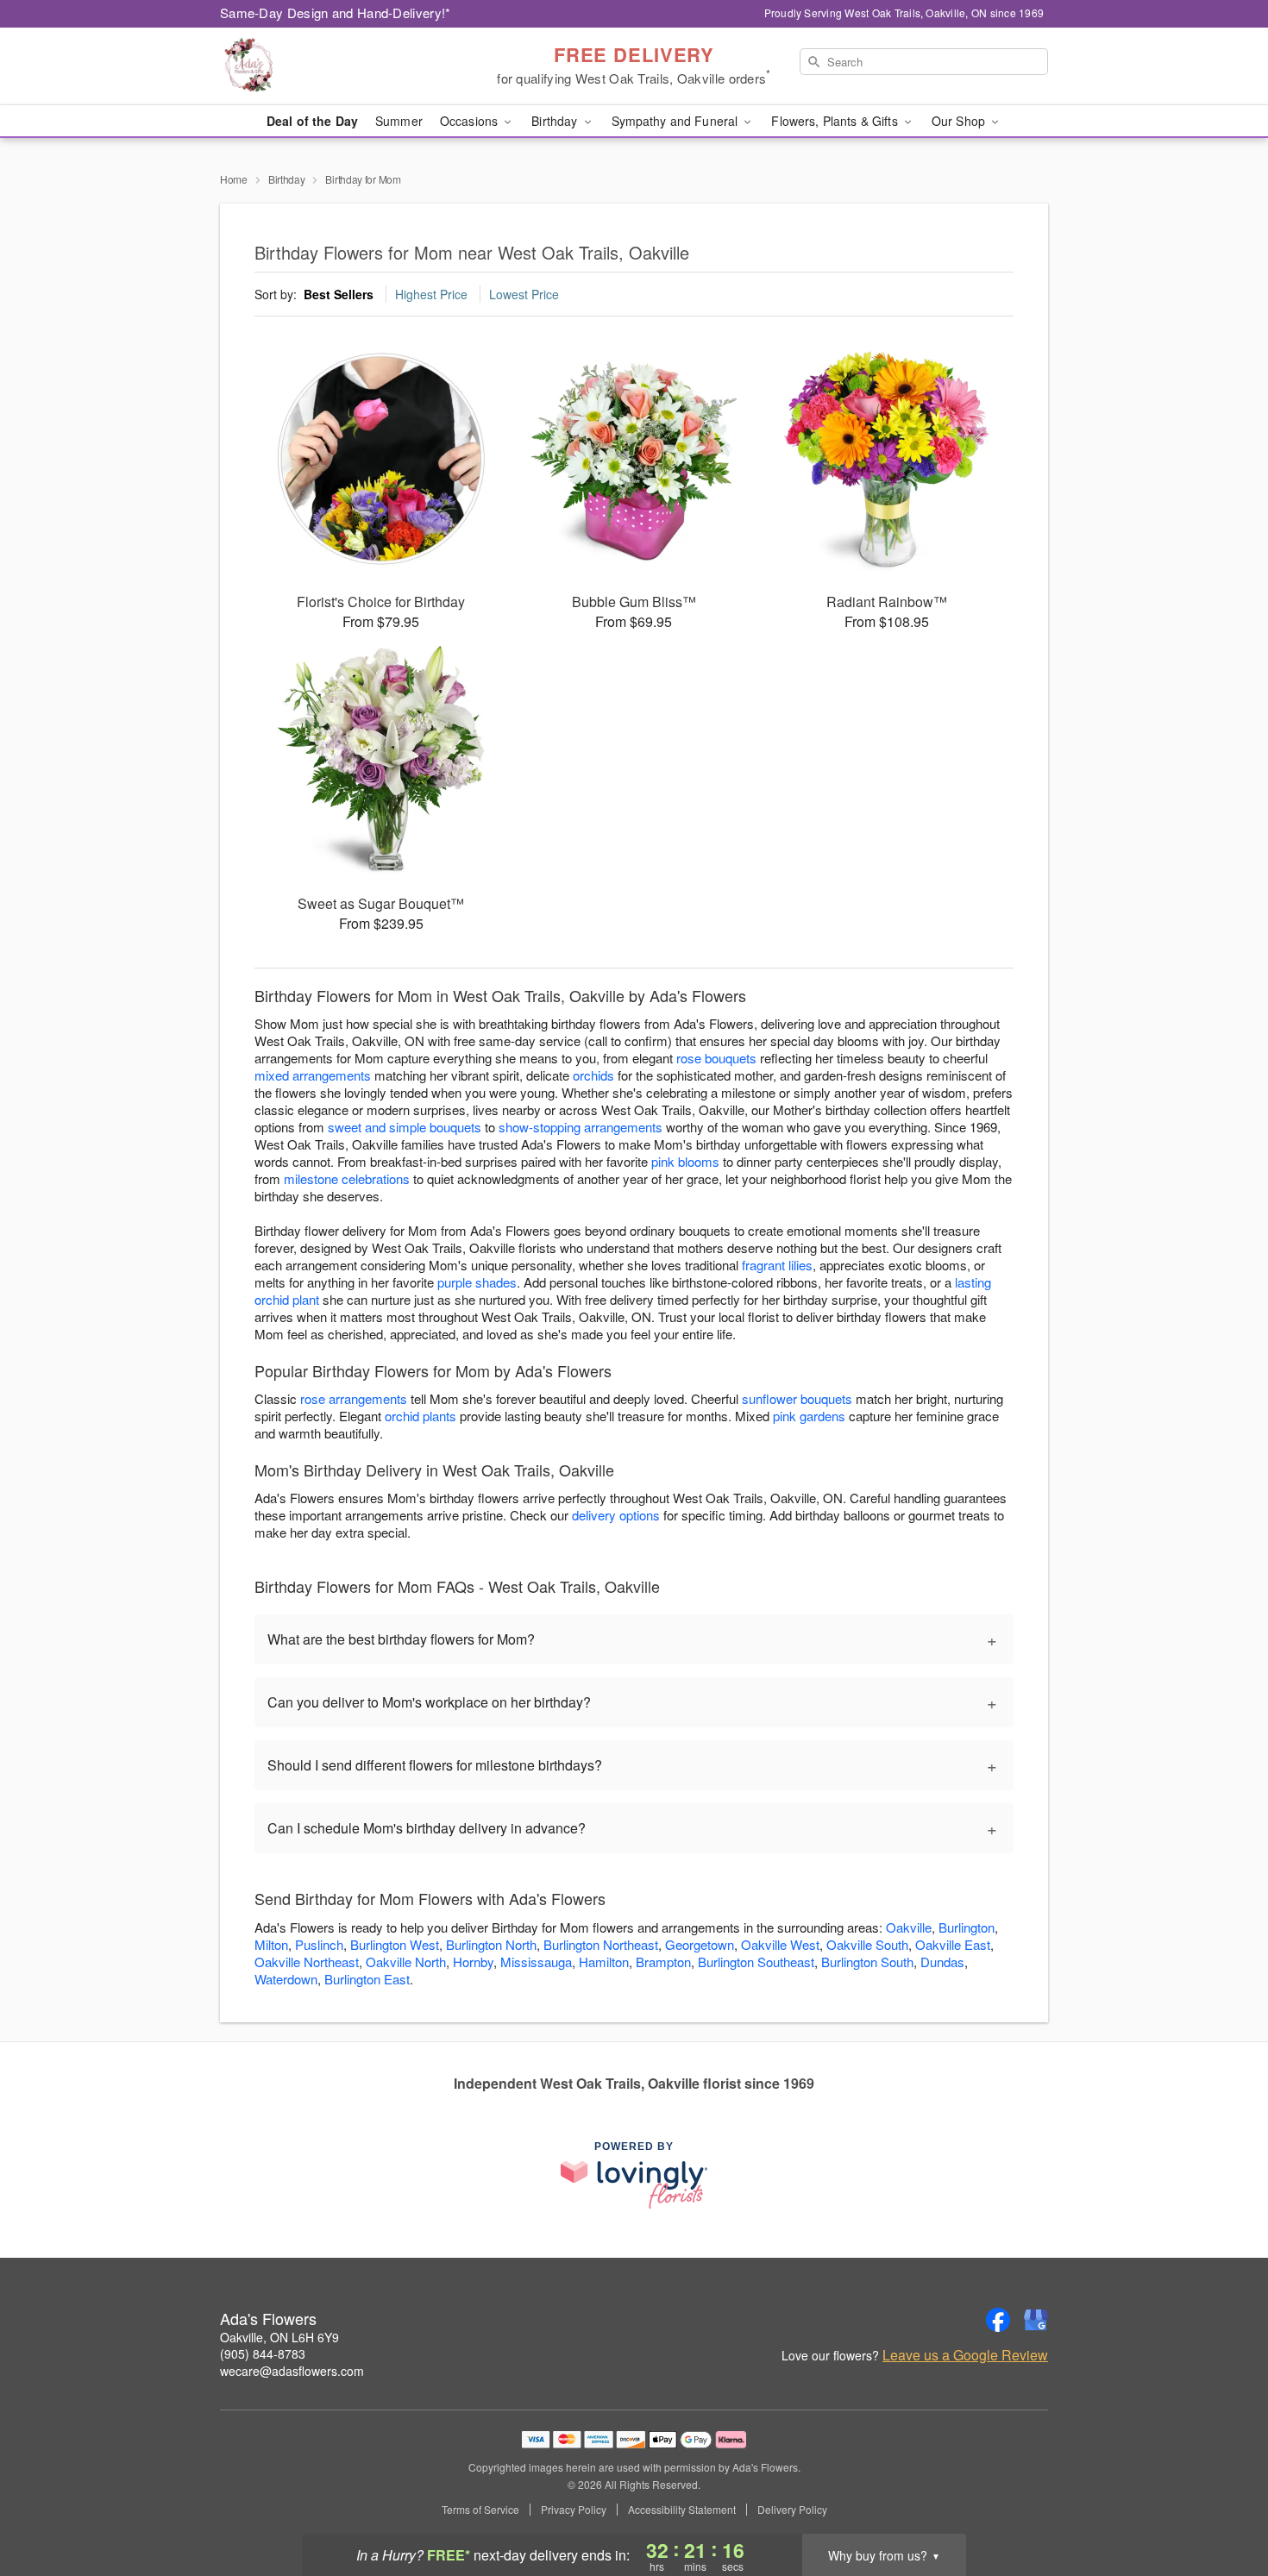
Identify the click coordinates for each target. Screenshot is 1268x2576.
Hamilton (604, 1962)
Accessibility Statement (682, 2510)
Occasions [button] (471, 121)
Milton (271, 1944)
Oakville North (406, 1962)
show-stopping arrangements (581, 1127)
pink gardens (809, 1416)
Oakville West (780, 1944)
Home (234, 179)
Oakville (909, 1927)
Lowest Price (524, 294)
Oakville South (867, 1944)
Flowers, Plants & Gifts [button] (836, 121)
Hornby (473, 1962)
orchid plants (421, 1416)
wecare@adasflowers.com (292, 2371)
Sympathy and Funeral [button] (677, 121)
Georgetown (700, 1944)
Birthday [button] (556, 121)
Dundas (942, 1962)
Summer (399, 121)
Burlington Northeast (601, 1944)
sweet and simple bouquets (405, 1127)
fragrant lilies (777, 1265)
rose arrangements (354, 1398)
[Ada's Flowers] (344, 66)
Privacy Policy (574, 2510)
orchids (593, 1075)
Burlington (967, 1927)
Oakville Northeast (307, 1962)
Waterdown (286, 1979)
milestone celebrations (347, 1178)
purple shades (477, 1282)
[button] (1223, 2503)
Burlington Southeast (756, 1962)
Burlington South (867, 1962)
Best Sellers (339, 294)
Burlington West (395, 1944)
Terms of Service (480, 2510)
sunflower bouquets (797, 1398)
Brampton (663, 1962)
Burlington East (367, 1979)
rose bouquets (716, 1058)
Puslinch (319, 1944)
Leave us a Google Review (965, 2355)
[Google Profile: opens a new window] (1036, 2320)
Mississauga (536, 1962)
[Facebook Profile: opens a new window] (998, 2320)
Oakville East (953, 1944)
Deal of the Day (312, 121)
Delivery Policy (792, 2510)
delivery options (616, 1515)
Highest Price (431, 294)
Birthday (287, 179)
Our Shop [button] (960, 121)
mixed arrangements (313, 1075)
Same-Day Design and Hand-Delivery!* (336, 13)
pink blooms (685, 1161)
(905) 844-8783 (263, 2353)
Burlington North (491, 1944)
